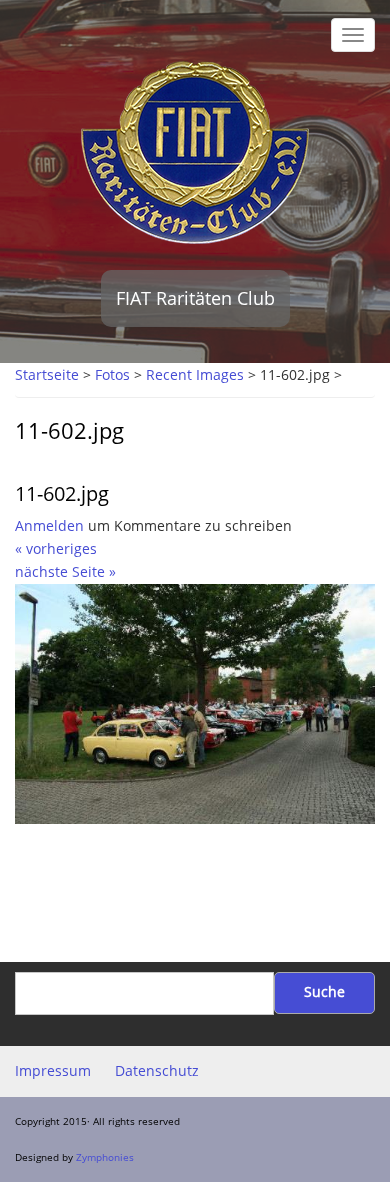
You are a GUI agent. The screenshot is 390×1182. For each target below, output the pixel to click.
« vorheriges (56, 549)
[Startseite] (195, 151)
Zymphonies (105, 1157)
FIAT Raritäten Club (195, 298)
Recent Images (195, 375)
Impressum (53, 1071)
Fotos (112, 375)
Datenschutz (157, 1071)
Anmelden (49, 526)
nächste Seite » (65, 572)
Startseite (47, 375)
